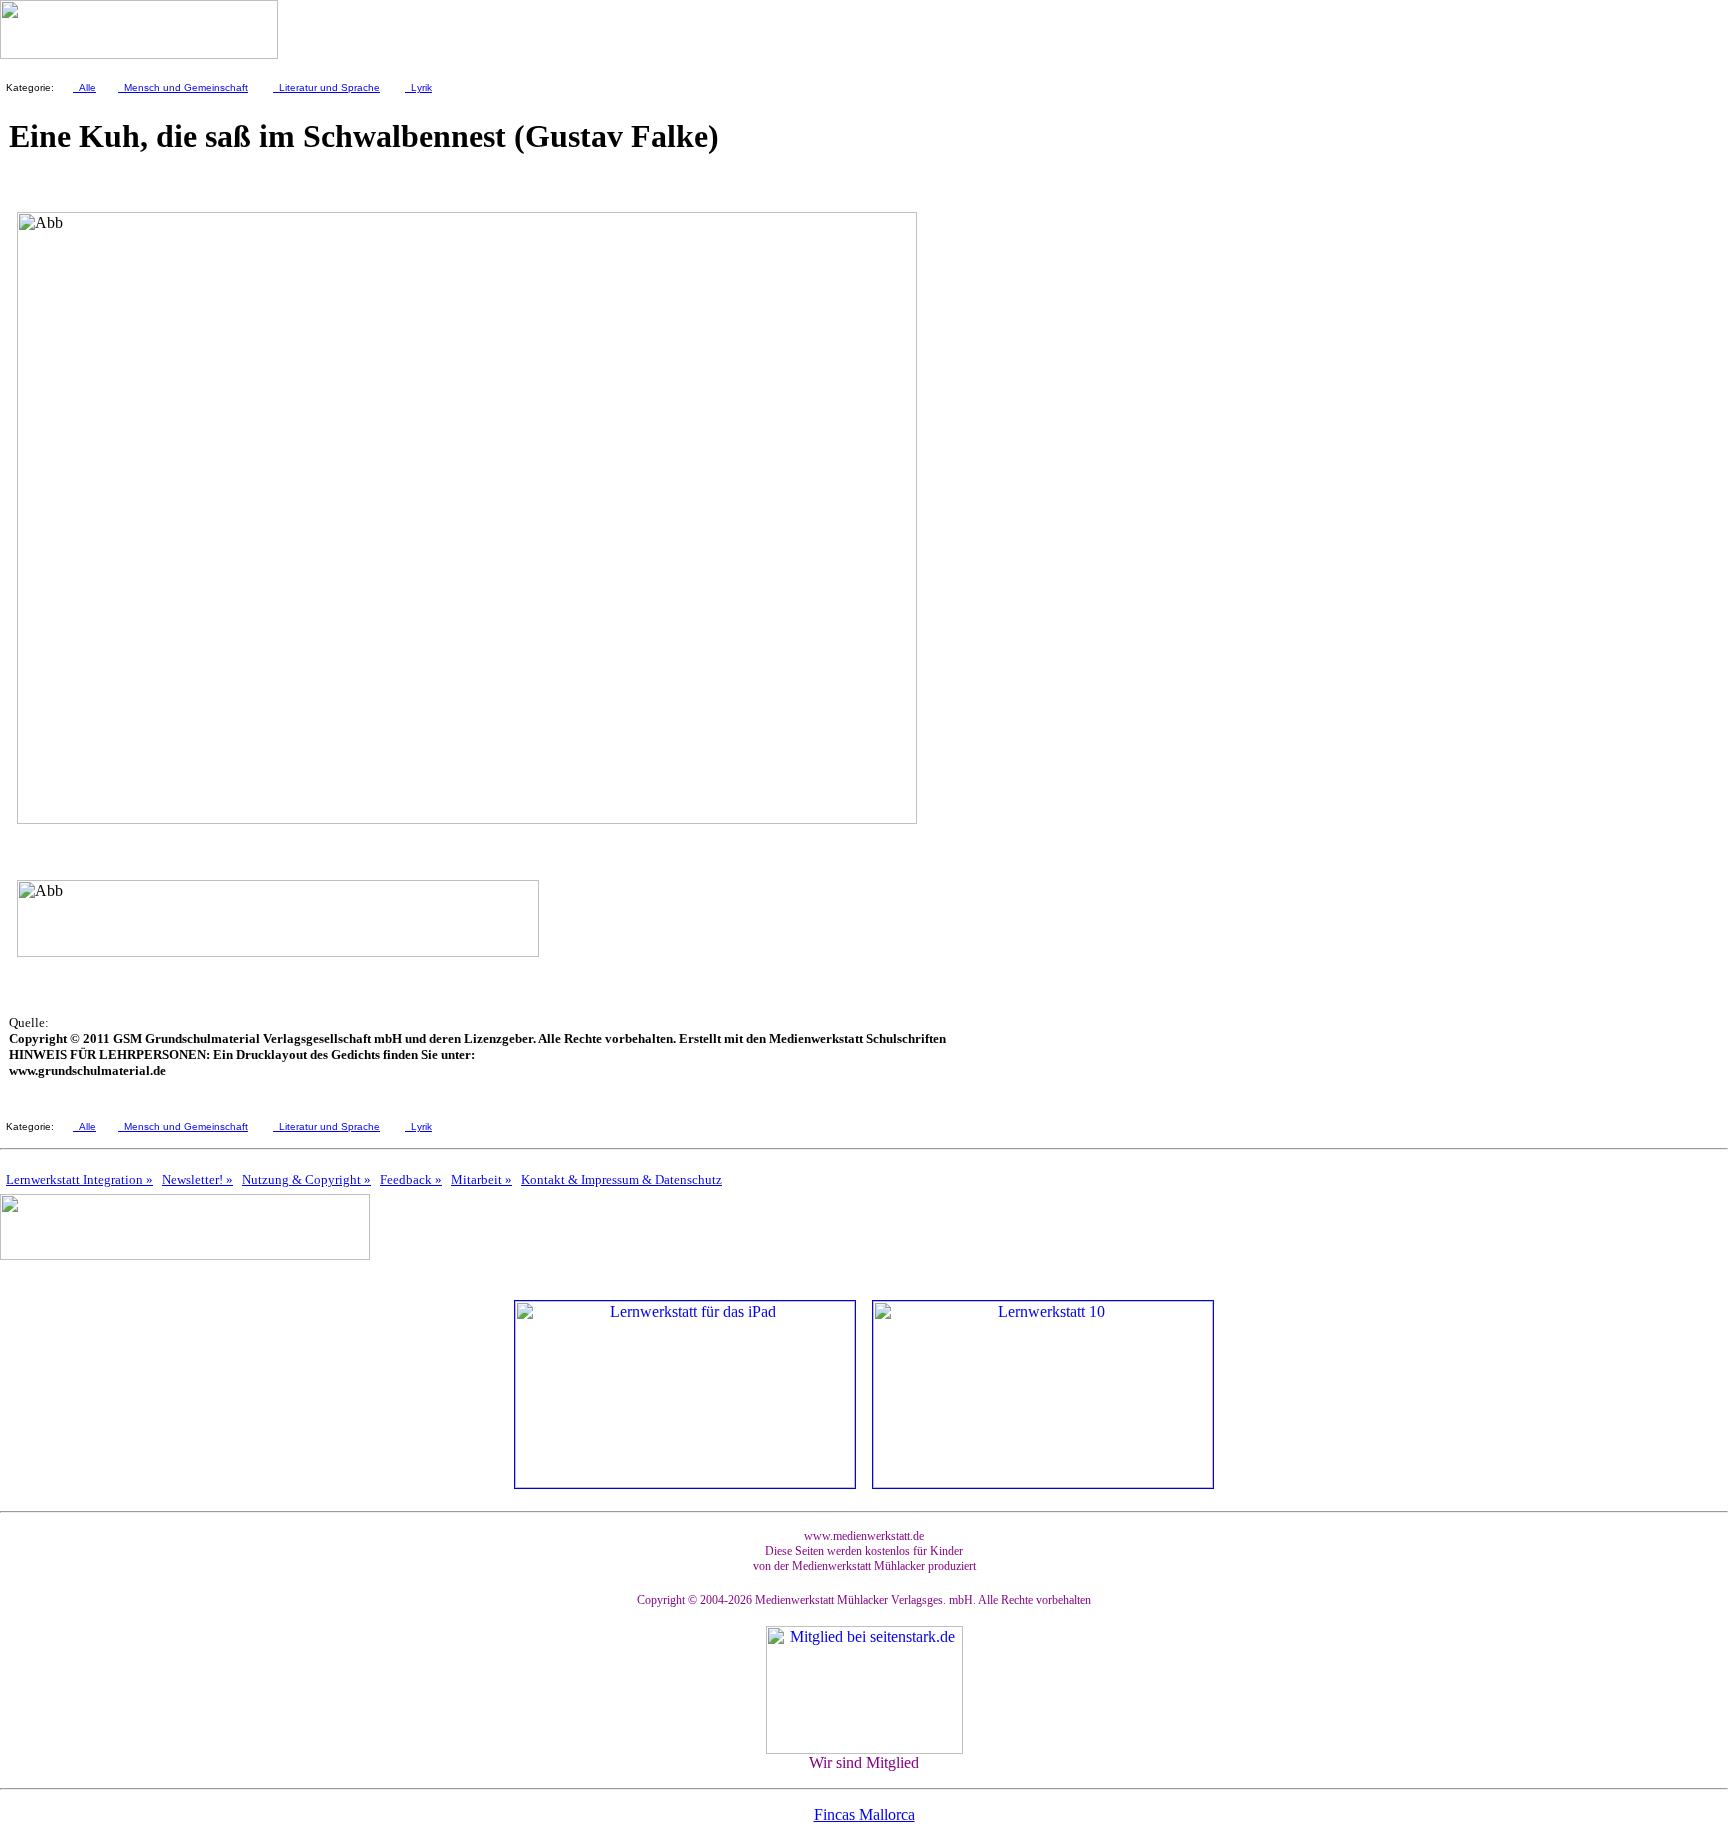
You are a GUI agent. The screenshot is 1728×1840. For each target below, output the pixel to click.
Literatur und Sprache (326, 87)
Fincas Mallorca (864, 1814)
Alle (84, 87)
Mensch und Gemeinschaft (183, 87)
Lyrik (418, 87)
